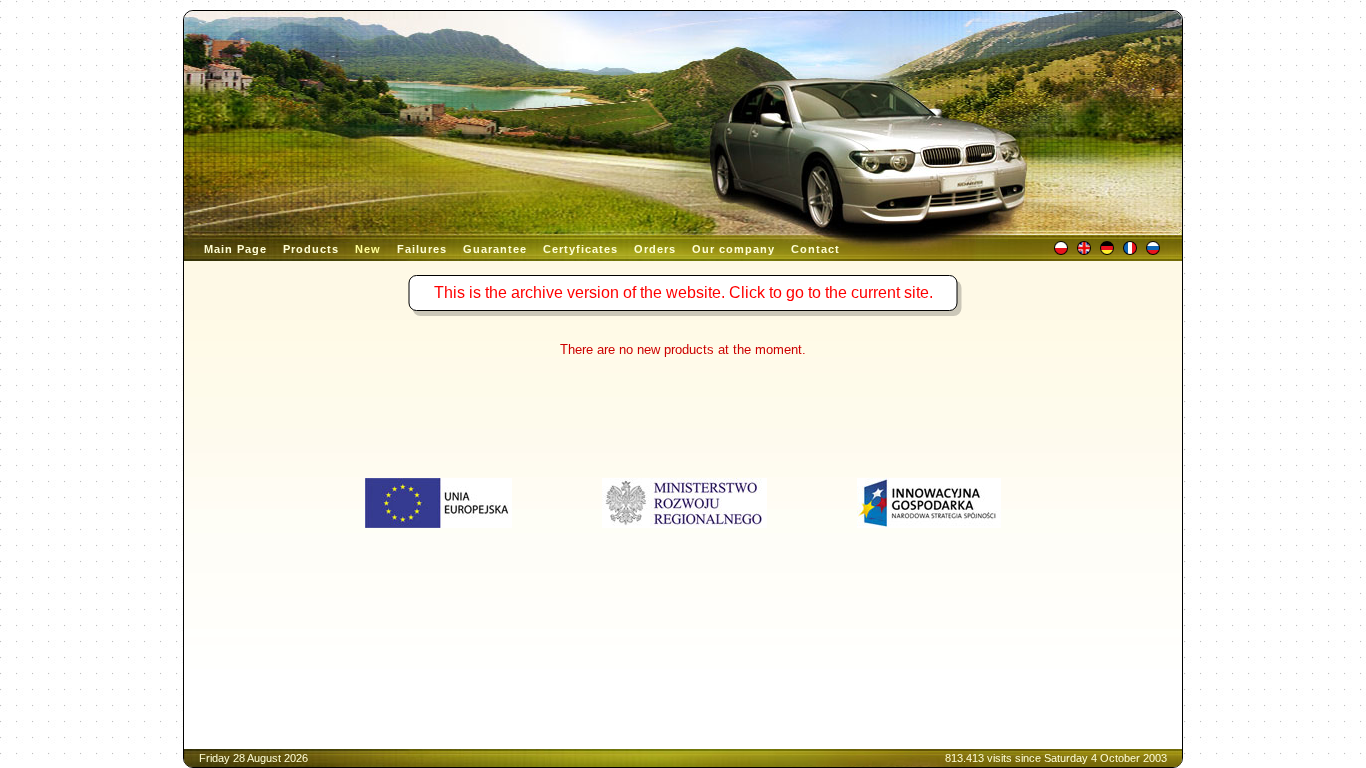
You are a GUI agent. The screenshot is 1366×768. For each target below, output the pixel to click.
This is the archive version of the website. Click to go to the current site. (683, 292)
